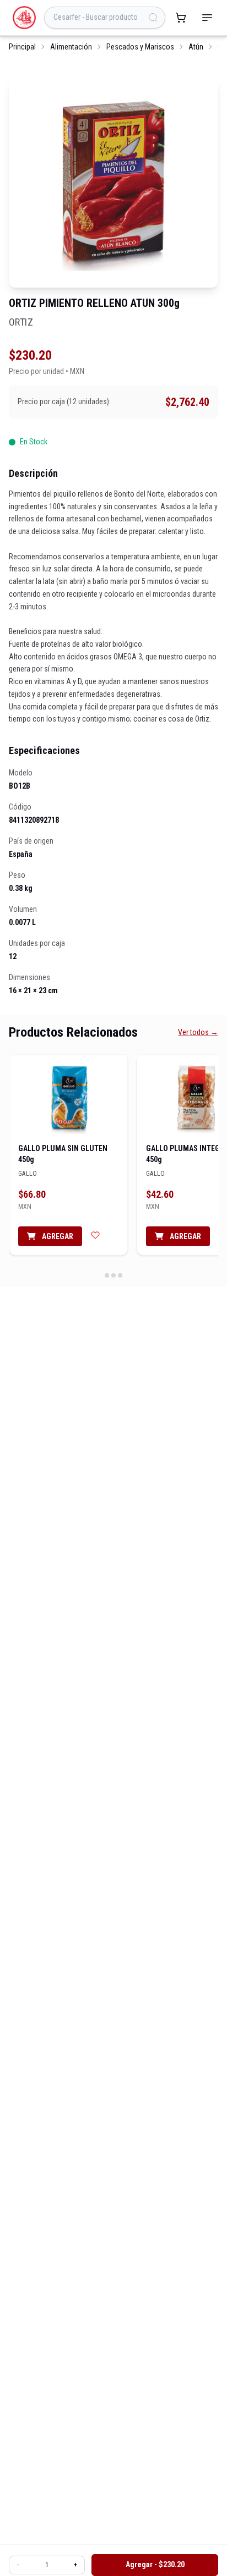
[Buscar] (153, 18)
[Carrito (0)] (181, 18)
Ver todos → (198, 1032)
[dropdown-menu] (207, 18)
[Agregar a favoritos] (95, 1235)
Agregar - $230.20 (155, 2564)
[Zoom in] (113, 183)
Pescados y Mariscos (140, 47)
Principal (22, 47)
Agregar (57, 1236)
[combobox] (105, 18)
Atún (196, 47)
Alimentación (71, 47)
